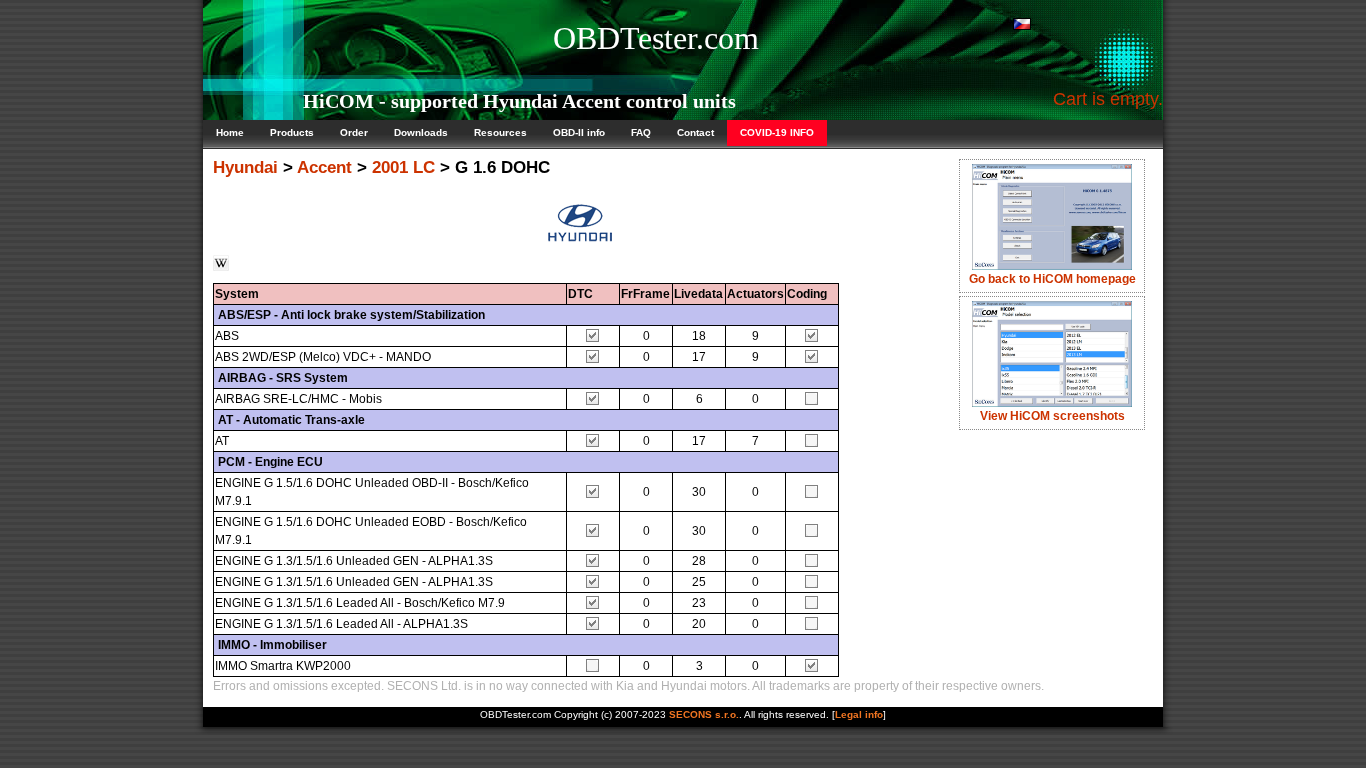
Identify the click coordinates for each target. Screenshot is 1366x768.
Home (230, 132)
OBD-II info (579, 132)
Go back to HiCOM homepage (1052, 279)
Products (292, 132)
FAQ (641, 132)
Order (354, 132)
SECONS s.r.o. (704, 714)
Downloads (421, 132)
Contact (695, 132)
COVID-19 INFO (777, 132)
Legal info (859, 714)
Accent (324, 167)
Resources (500, 132)
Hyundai (245, 167)
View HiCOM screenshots (1052, 416)
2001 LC (403, 167)
